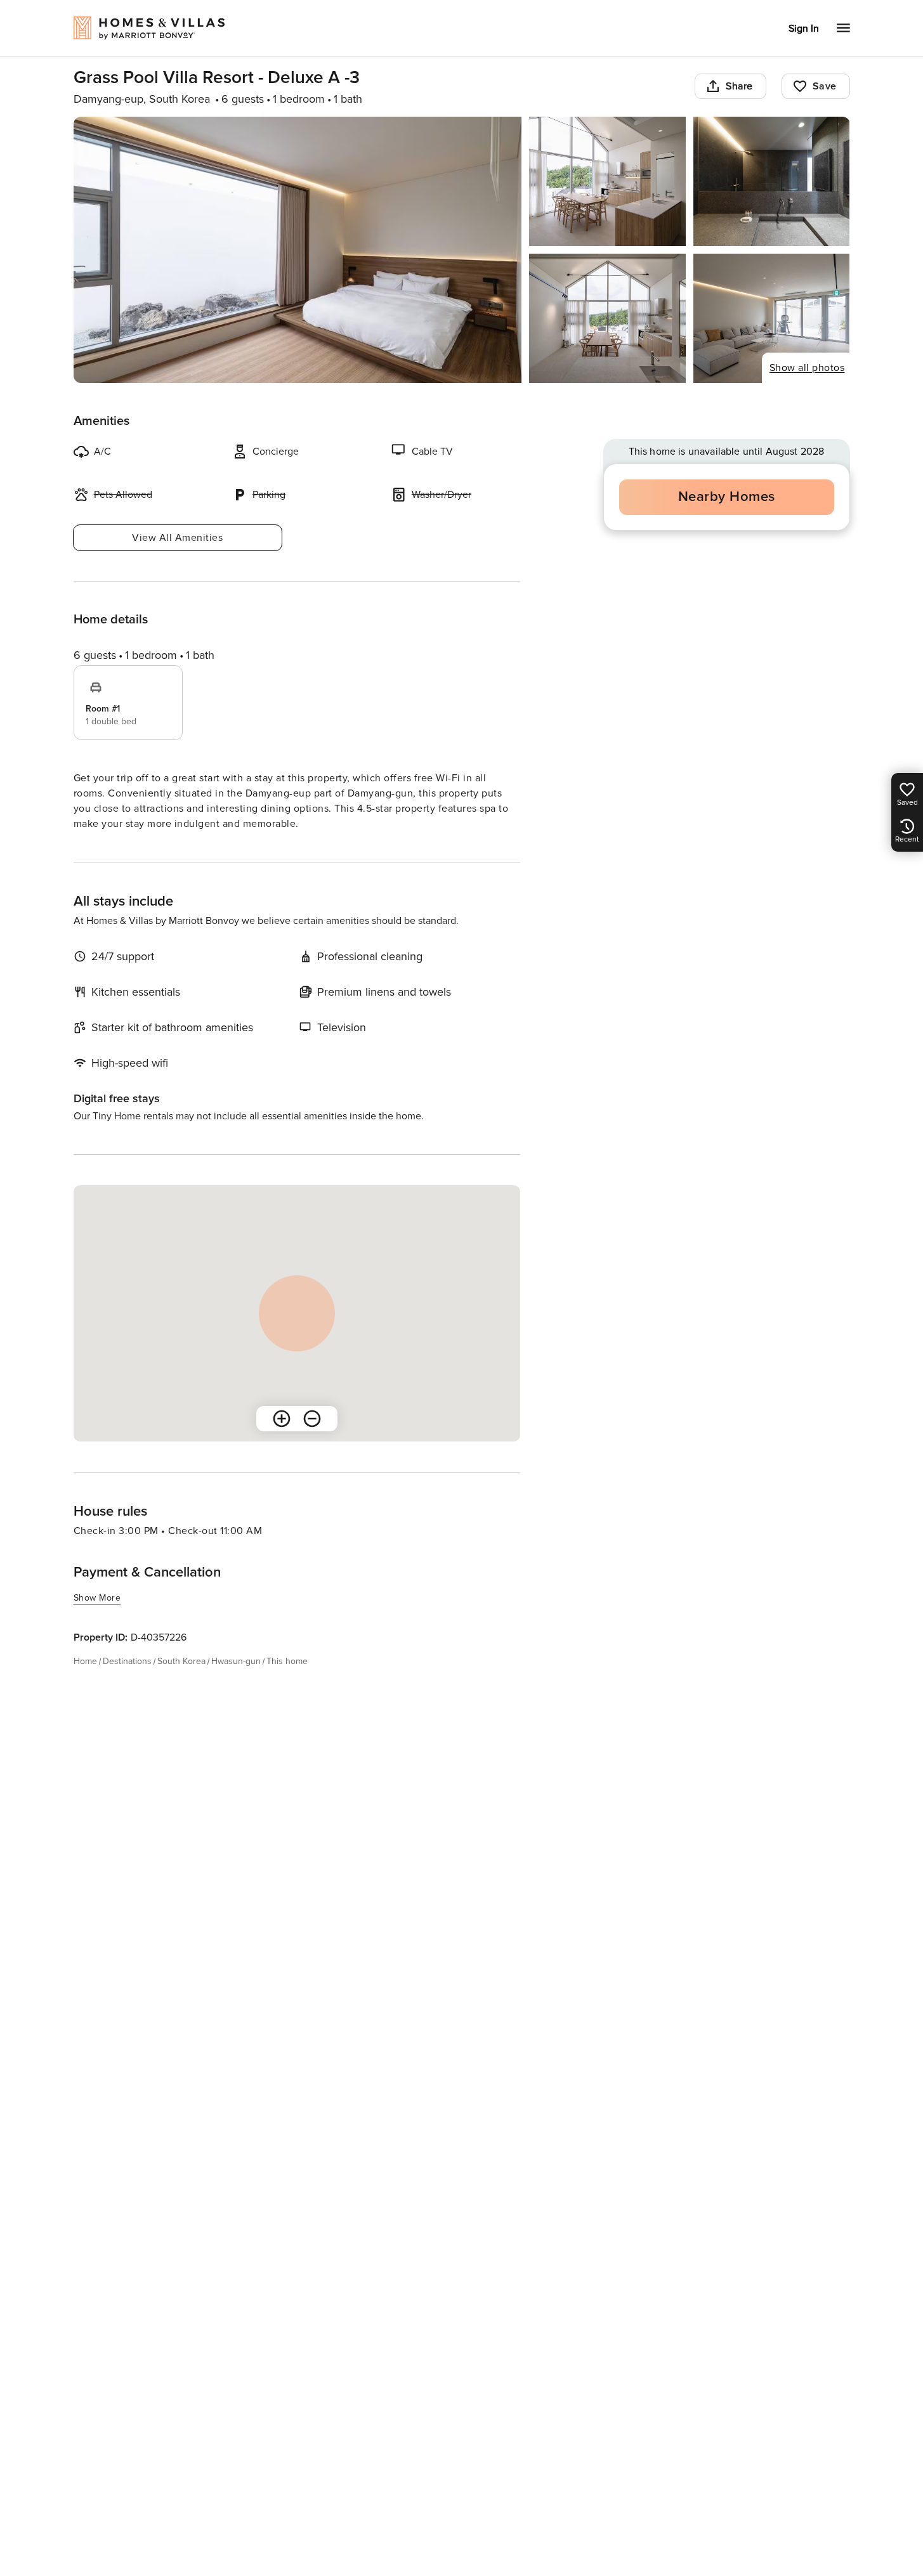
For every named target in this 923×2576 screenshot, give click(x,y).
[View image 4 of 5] (607, 318)
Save (825, 86)
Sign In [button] (804, 29)
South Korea (181, 1661)
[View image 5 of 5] (772, 318)
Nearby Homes (727, 497)
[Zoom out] (312, 1419)
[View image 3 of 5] (772, 181)
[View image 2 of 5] (607, 181)
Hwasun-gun (236, 1661)
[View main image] (298, 250)
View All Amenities (177, 538)
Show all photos (807, 368)
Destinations (127, 1661)
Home (85, 1661)
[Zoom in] (282, 1419)
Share (739, 86)
